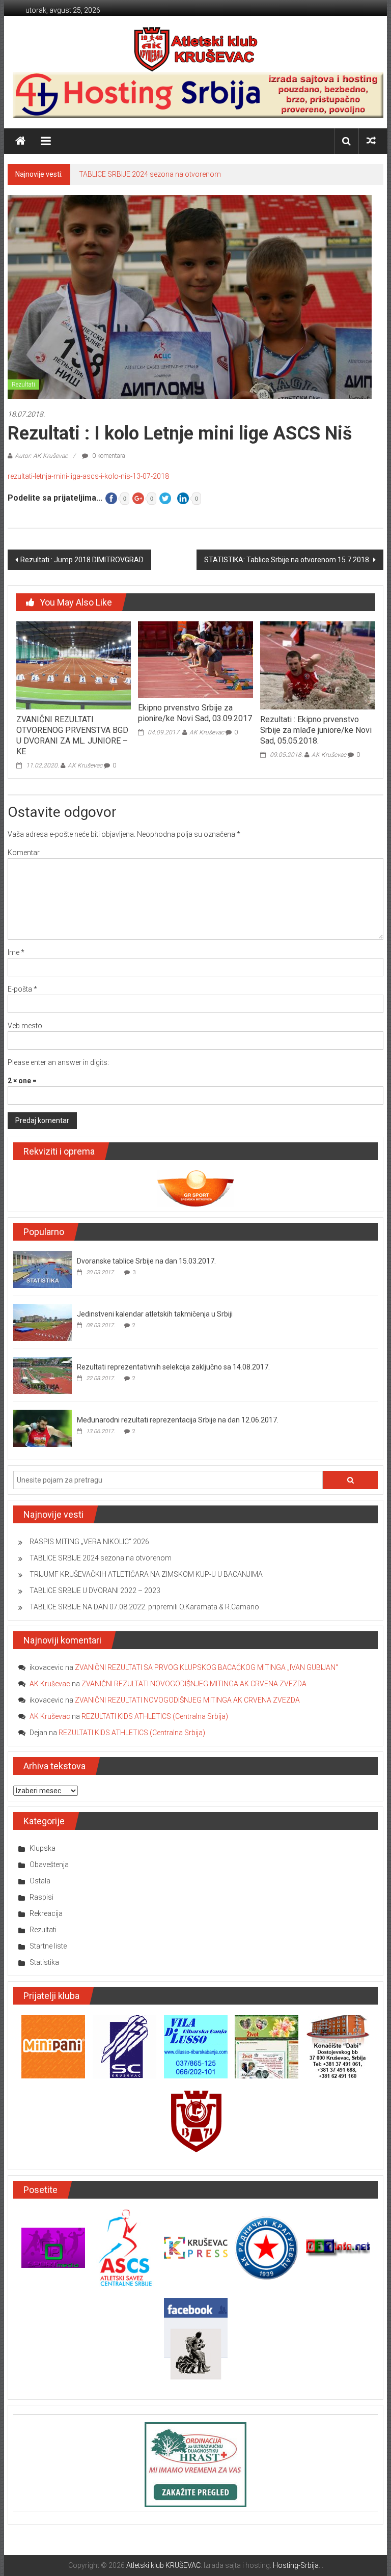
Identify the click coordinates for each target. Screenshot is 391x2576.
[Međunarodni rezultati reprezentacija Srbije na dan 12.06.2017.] (43, 1428)
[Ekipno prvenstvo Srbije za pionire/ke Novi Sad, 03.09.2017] (195, 659)
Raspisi (41, 1897)
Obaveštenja (49, 1865)
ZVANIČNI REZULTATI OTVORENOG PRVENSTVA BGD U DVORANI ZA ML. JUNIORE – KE (72, 735)
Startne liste (48, 1946)
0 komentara (108, 456)
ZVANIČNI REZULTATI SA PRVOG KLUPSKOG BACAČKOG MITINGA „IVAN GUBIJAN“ (206, 1667)
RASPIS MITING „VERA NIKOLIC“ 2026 (89, 1542)
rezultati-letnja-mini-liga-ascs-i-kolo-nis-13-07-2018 (88, 476)
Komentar (24, 853)
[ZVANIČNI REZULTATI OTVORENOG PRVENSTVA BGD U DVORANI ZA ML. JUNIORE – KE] (74, 665)
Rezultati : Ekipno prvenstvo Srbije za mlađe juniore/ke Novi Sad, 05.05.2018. (316, 730)
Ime (16, 952)
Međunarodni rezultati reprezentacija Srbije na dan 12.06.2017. (178, 1420)
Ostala (40, 1881)
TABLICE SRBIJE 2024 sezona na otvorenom (150, 174)
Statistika (44, 1962)
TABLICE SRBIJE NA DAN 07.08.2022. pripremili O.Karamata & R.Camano (144, 1607)
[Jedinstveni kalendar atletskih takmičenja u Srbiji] (43, 1322)
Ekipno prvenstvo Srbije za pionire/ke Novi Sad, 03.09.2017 (195, 713)
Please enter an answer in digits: (58, 1062)
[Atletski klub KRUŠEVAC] (196, 49)
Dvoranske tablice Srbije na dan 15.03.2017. (146, 1261)
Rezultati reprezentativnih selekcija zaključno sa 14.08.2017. (173, 1367)
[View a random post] (371, 141)
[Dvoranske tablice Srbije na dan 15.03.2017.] (43, 1269)
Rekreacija (46, 1913)
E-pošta (22, 989)
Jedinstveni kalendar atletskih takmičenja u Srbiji (155, 1314)
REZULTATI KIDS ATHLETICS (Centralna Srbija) (155, 1716)
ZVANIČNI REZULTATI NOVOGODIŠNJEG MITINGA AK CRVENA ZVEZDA (194, 1684)
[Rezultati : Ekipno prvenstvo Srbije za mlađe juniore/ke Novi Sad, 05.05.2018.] (317, 665)
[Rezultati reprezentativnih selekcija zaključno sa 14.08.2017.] (43, 1375)
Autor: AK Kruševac (41, 456)
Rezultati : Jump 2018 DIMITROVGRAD (82, 560)
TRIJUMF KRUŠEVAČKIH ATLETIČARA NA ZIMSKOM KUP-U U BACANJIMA (146, 1574)
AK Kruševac (85, 765)
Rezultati (23, 385)
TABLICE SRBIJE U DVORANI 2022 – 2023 (95, 1591)
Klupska (43, 1848)
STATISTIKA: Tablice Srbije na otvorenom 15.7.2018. (287, 560)
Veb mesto (25, 1026)
